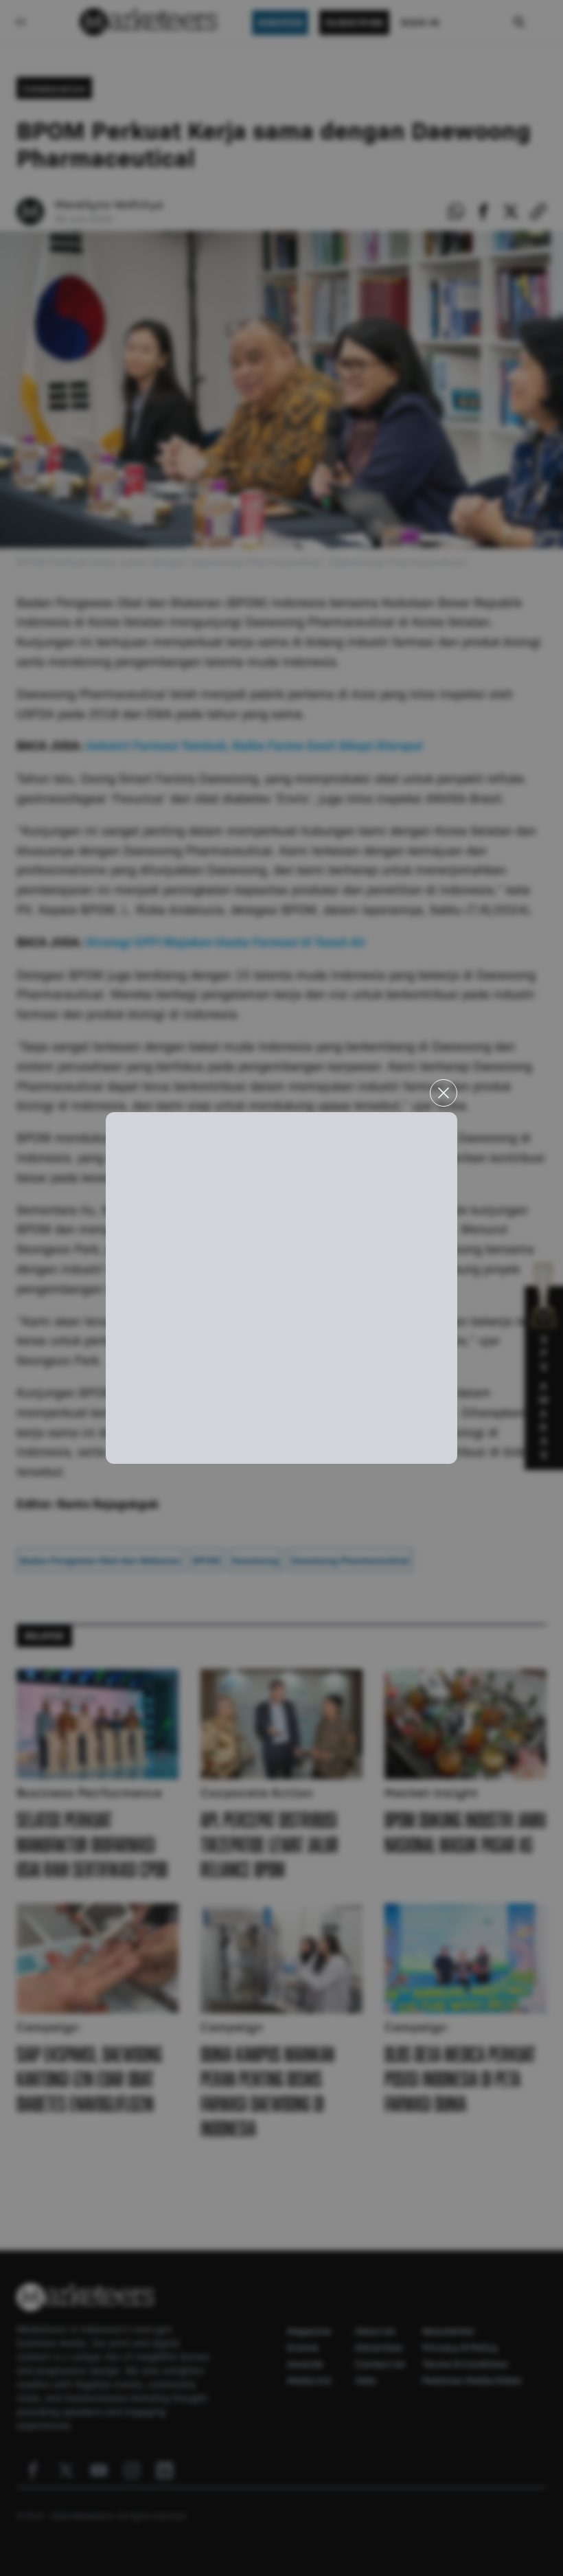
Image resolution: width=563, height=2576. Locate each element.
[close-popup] (444, 1093)
